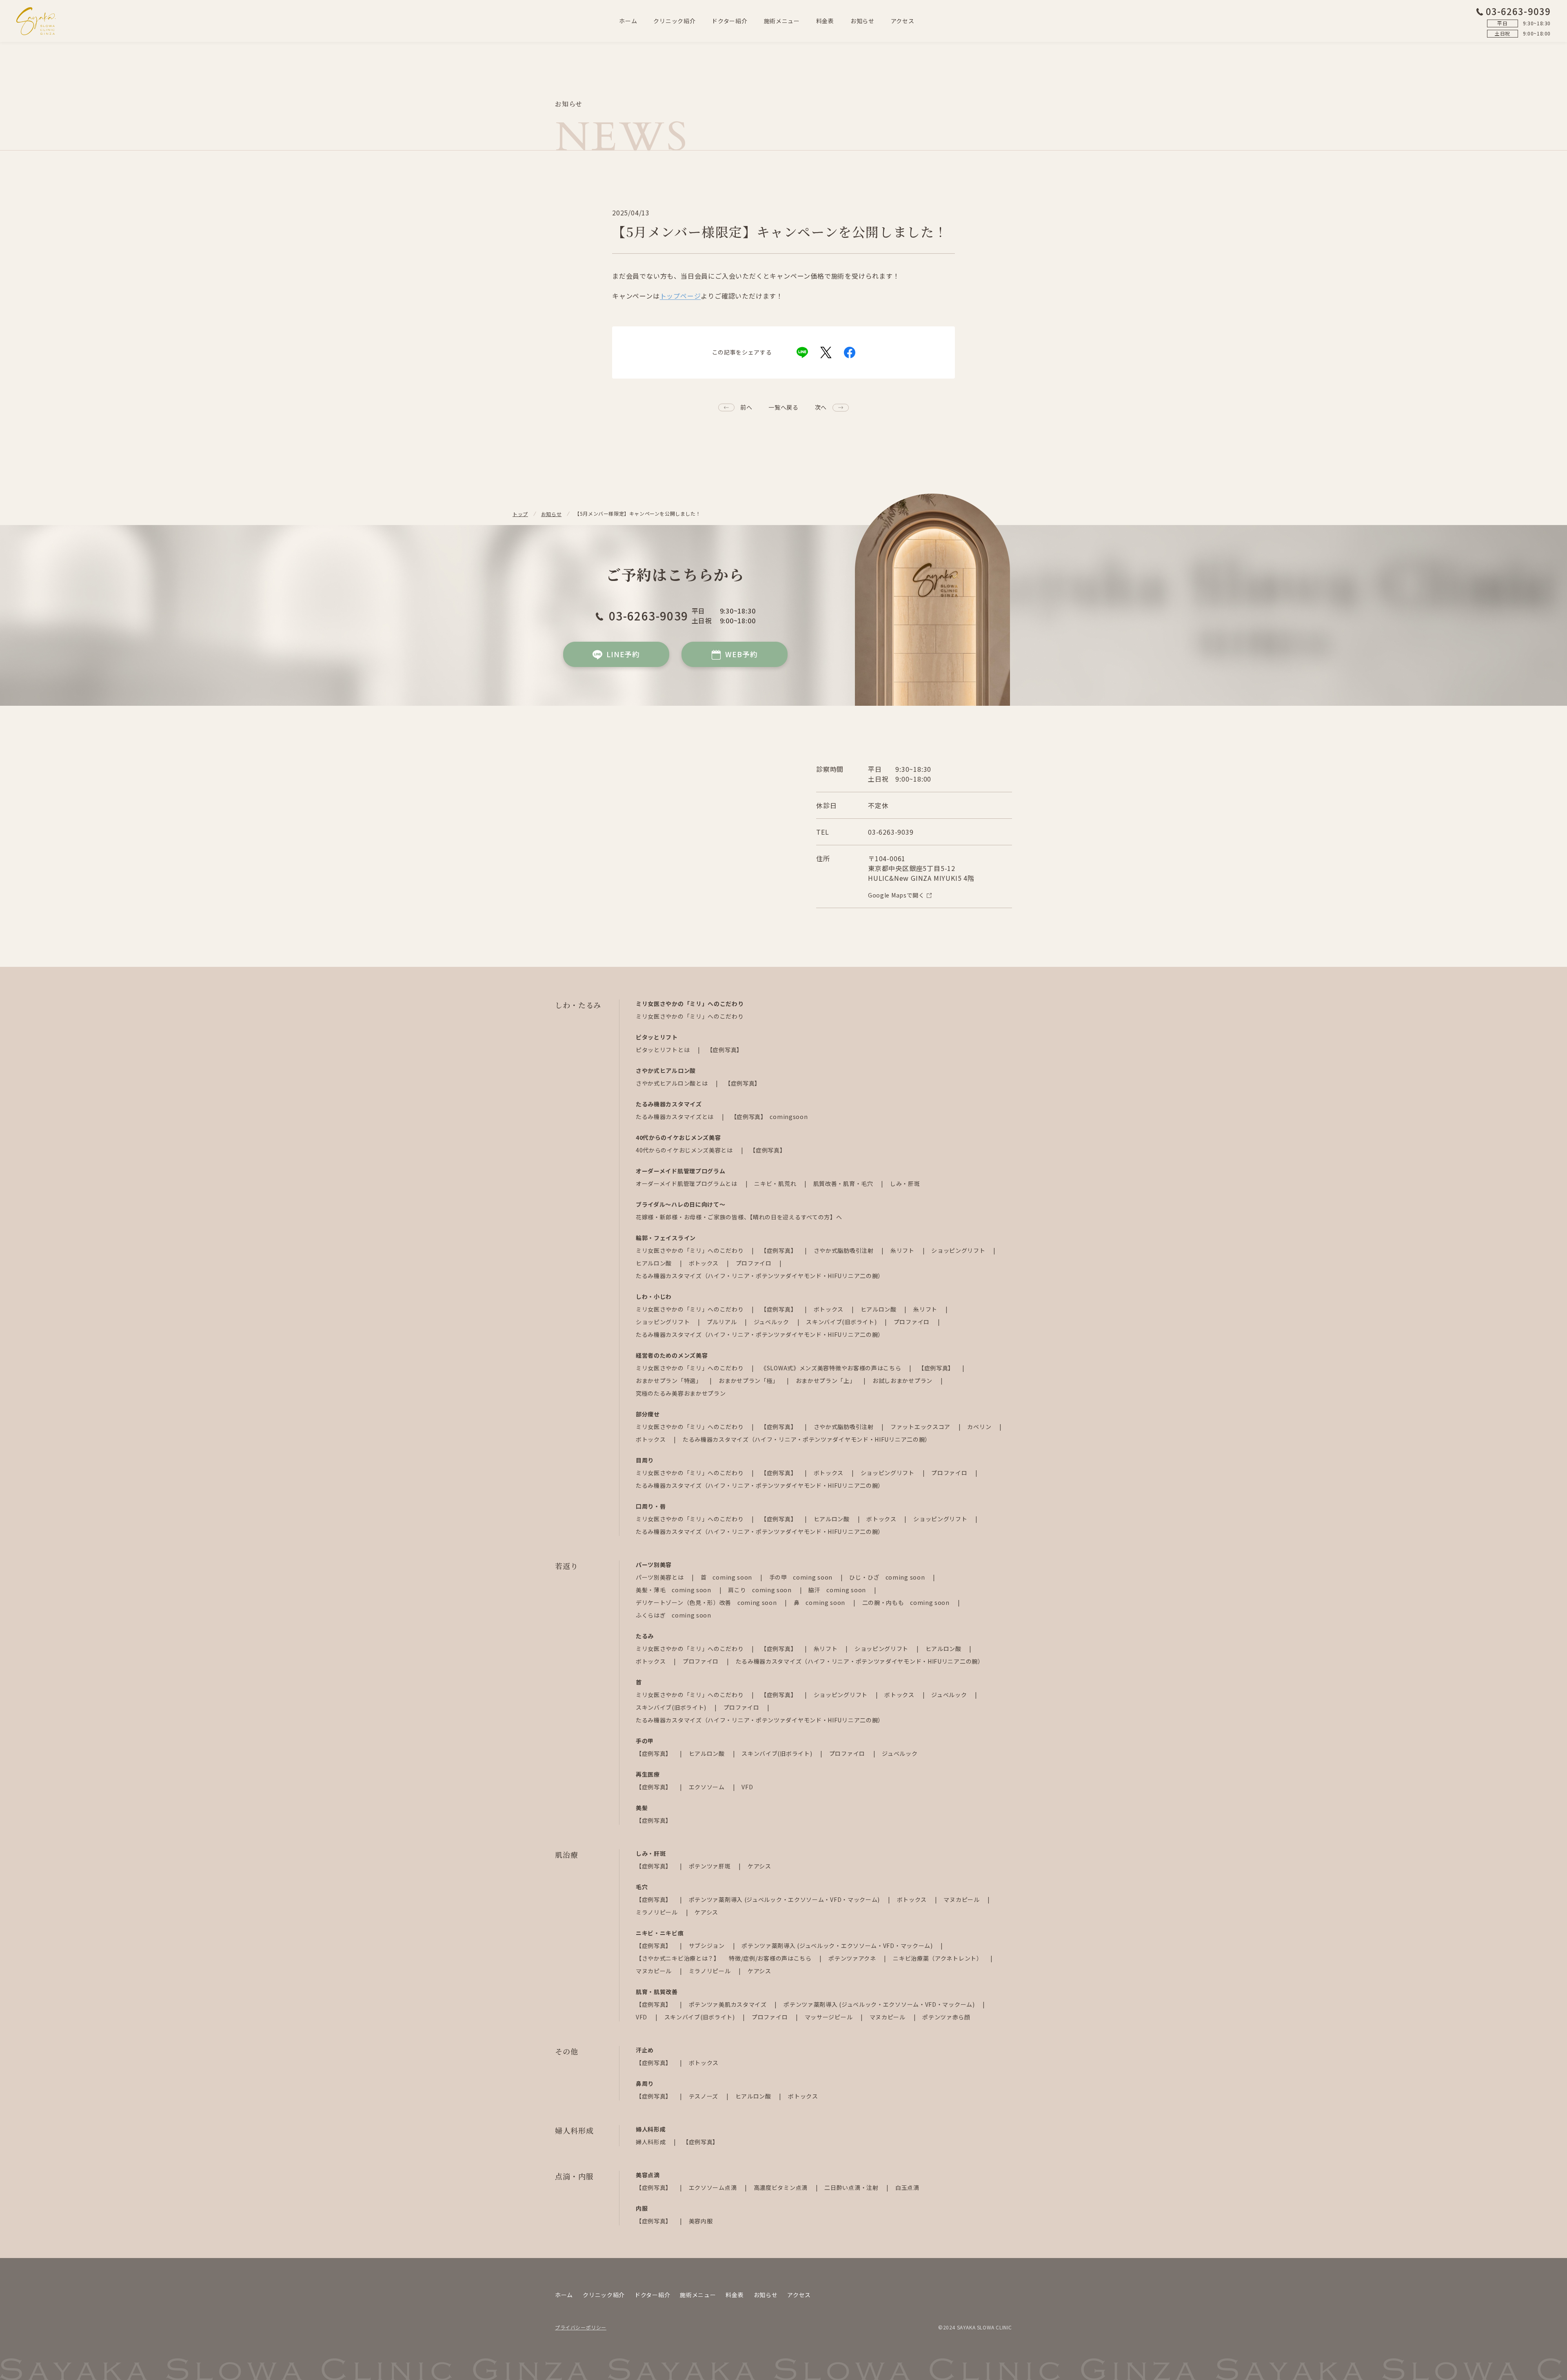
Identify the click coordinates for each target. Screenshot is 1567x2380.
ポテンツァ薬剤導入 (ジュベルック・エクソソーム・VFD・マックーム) (785, 1899)
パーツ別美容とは (660, 1577)
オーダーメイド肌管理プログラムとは (687, 1183)
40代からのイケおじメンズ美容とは (685, 1150)
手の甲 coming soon (802, 1577)
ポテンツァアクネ (853, 1958)
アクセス (903, 21)
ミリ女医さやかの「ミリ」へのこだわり (690, 1016)
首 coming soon (727, 1577)
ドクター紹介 (729, 21)
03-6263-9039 (1518, 11)
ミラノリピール (658, 1912)
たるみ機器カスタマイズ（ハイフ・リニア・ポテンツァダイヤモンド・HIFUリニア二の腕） (760, 1276)
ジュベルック (772, 1322)
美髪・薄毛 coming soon (674, 1590)
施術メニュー (782, 21)
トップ (520, 514)
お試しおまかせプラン (903, 1381)
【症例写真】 (725, 1050)
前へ (746, 407)
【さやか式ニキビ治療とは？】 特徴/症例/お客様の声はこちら (724, 1958)
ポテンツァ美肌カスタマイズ (729, 2004)
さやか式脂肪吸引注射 (845, 1250)
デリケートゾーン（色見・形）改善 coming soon (707, 1602)
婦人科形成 (651, 2142)
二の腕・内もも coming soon (907, 1602)
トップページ (680, 296)
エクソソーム (708, 1787)
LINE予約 (623, 654)
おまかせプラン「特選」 (669, 1381)
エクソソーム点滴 (714, 2187)
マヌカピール (962, 1899)
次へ (821, 407)
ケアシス (759, 1866)
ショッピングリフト (959, 1250)
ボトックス (705, 1263)
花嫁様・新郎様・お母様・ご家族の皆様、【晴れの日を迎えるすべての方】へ (739, 1217)
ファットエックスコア (921, 1427)
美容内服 (701, 2221)
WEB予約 (741, 654)
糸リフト (903, 1250)
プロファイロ (755, 1263)
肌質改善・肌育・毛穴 (844, 1183)
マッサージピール (829, 2017)
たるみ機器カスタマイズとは (676, 1117)
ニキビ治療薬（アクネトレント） (938, 1958)
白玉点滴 (907, 2187)
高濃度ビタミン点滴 (781, 2187)
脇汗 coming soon (838, 1590)
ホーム (628, 21)
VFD (747, 1787)
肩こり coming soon (760, 1590)
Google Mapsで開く (896, 895)
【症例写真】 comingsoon (769, 1117)
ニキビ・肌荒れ (776, 1183)
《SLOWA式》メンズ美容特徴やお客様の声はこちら (832, 1368)
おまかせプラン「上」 (827, 1381)
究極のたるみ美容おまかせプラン (681, 1393)
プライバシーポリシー (581, 2327)
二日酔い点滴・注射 (852, 2187)
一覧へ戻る (783, 407)
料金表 (825, 21)
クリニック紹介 (674, 21)
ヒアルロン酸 (655, 1263)
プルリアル (722, 1322)
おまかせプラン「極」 (749, 1381)
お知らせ (862, 21)
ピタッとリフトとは (664, 1050)
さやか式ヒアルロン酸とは (673, 1083)
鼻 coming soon (820, 1602)
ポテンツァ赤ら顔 (946, 2017)
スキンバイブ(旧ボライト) (842, 1322)
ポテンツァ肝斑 (711, 1866)
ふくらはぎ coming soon (674, 1615)
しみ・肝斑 (905, 1183)
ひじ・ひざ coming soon (888, 1577)
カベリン (980, 1427)
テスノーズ (704, 2096)
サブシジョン (708, 1946)
